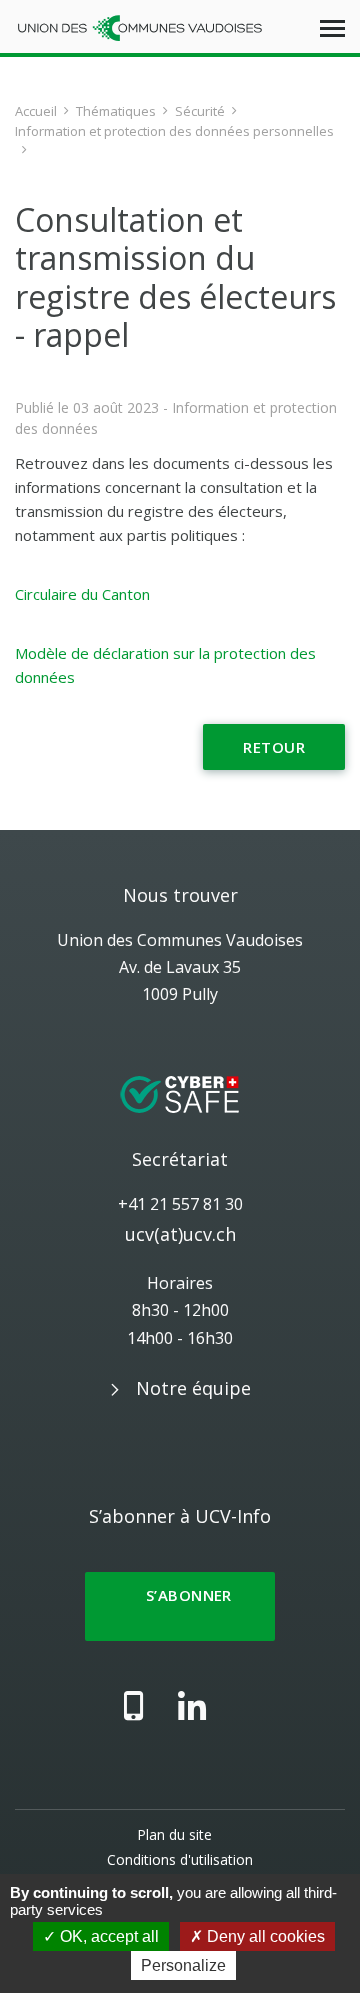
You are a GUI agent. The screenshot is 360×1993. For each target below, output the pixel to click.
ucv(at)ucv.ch (180, 1234)
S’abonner (180, 1606)
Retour (274, 747)
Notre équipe (193, 1388)
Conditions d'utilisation (180, 1859)
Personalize (183, 1965)
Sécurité (200, 111)
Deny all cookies (264, 1936)
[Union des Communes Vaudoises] (140, 27)
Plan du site (174, 1834)
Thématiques (116, 111)
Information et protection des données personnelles (174, 131)
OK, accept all (107, 1936)
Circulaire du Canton (82, 594)
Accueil (36, 111)
